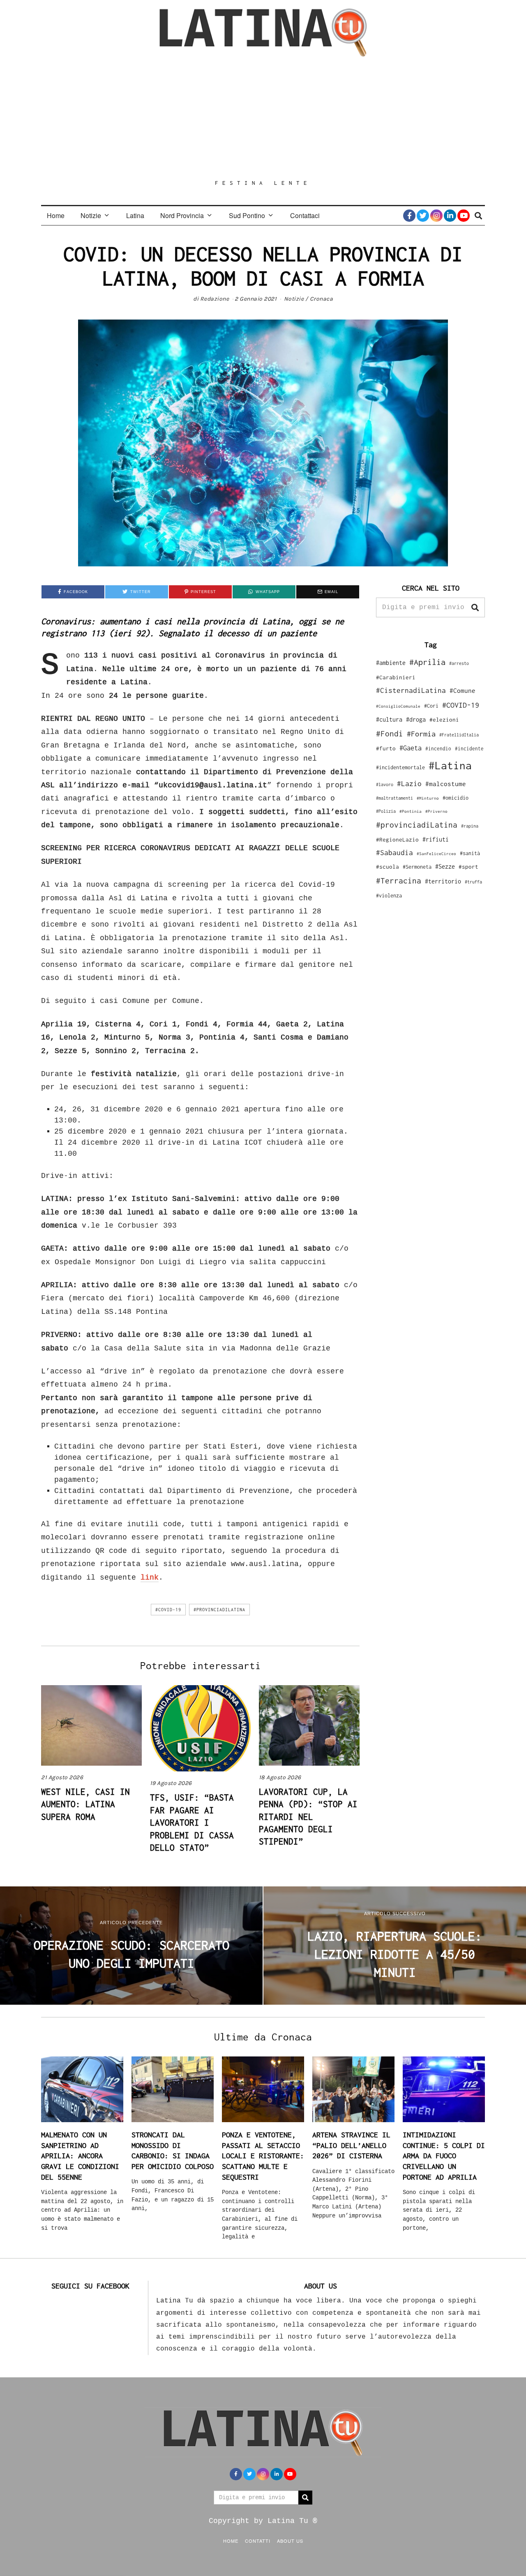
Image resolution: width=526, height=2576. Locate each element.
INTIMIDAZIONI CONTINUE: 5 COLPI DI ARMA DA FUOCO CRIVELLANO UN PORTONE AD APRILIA (444, 2156)
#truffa (473, 882)
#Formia (421, 734)
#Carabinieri (396, 677)
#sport (468, 867)
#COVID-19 (168, 1610)
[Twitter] (423, 216)
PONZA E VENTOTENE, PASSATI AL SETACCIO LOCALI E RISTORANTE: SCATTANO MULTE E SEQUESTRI (263, 2156)
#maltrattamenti (394, 798)
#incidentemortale (400, 767)
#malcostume (446, 784)
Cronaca (322, 299)
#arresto (459, 663)
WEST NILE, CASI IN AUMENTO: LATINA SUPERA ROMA (85, 1804)
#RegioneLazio (397, 839)
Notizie (91, 215)
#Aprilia (427, 662)
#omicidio (456, 798)
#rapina (470, 826)
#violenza (389, 896)
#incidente (469, 749)
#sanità (470, 853)
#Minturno (428, 798)
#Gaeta (411, 748)
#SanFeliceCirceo (436, 854)
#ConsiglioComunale (398, 706)
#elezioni (444, 720)
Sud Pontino (247, 215)
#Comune (463, 690)
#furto (386, 748)
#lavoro (385, 784)
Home (56, 215)
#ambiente (391, 663)
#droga (416, 719)
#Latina (450, 765)
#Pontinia (411, 811)
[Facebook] (409, 216)
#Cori (431, 706)
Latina (135, 215)
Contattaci (305, 215)
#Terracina (399, 881)
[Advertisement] (263, 118)
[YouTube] (464, 216)
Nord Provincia (182, 215)
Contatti (258, 2541)
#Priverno (436, 811)
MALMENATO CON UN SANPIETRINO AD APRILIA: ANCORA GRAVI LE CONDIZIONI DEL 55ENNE (80, 2156)
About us (290, 2541)
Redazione (215, 299)
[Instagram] (436, 216)
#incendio (438, 749)
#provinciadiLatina (219, 1610)
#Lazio (409, 784)
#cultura (389, 719)
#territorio (443, 881)
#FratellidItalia (459, 735)
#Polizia (386, 811)
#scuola (388, 867)
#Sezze (445, 866)
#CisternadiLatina (411, 690)
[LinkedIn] (450, 216)
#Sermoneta (417, 867)
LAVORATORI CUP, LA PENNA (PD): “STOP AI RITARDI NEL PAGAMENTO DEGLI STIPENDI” (308, 1817)
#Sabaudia (394, 853)
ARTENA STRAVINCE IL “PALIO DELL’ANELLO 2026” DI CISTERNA (351, 2145)
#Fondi (390, 734)
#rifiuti (436, 839)
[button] (475, 607)
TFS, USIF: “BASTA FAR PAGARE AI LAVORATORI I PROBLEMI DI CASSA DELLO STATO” (192, 1822)
